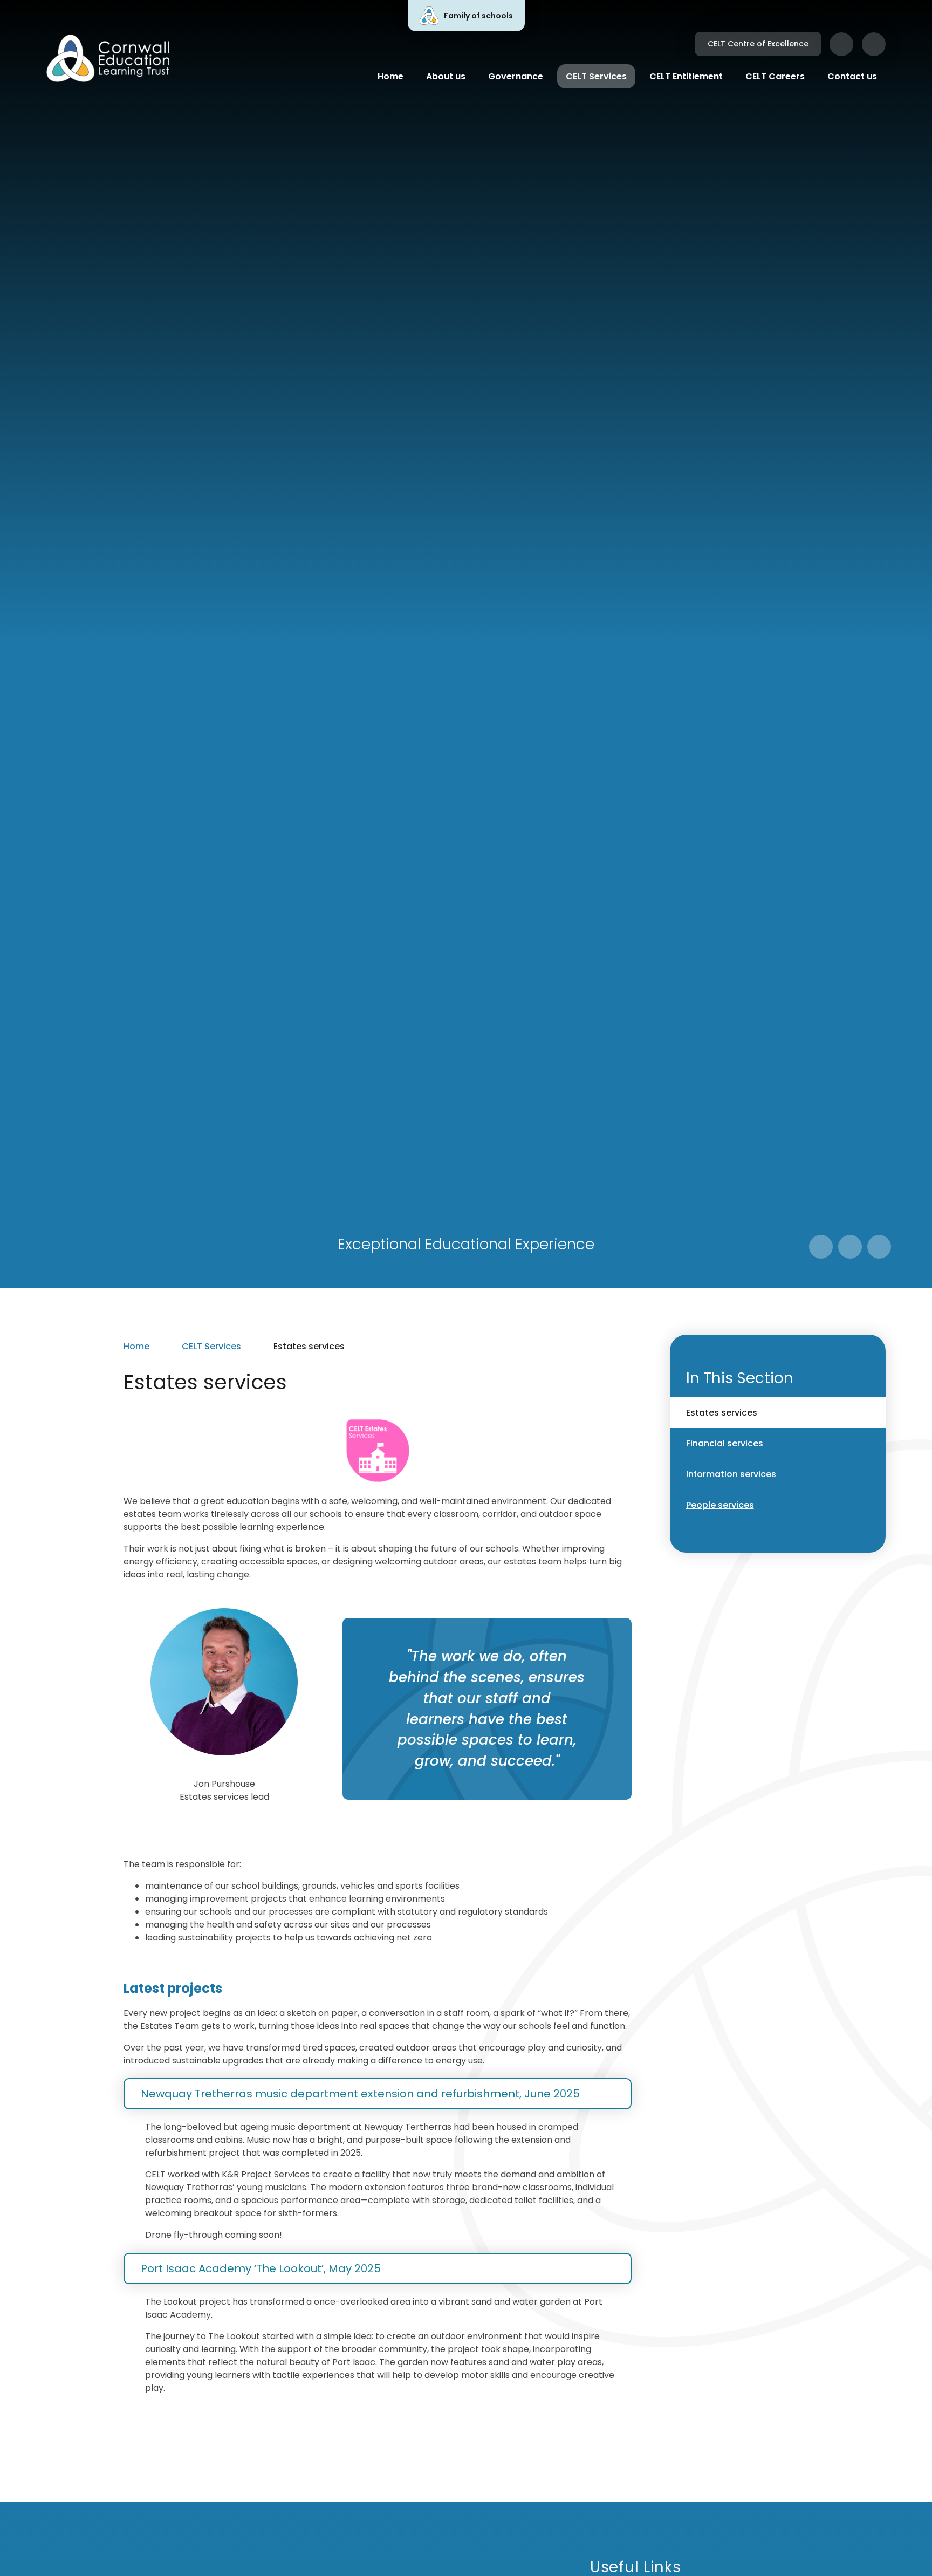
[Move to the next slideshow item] (850, 1247)
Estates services (309, 1346)
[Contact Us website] (841, 44)
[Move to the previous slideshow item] (821, 1247)
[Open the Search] (874, 44)
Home (136, 1346)
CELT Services (211, 1346)
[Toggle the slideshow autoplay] (879, 1247)
